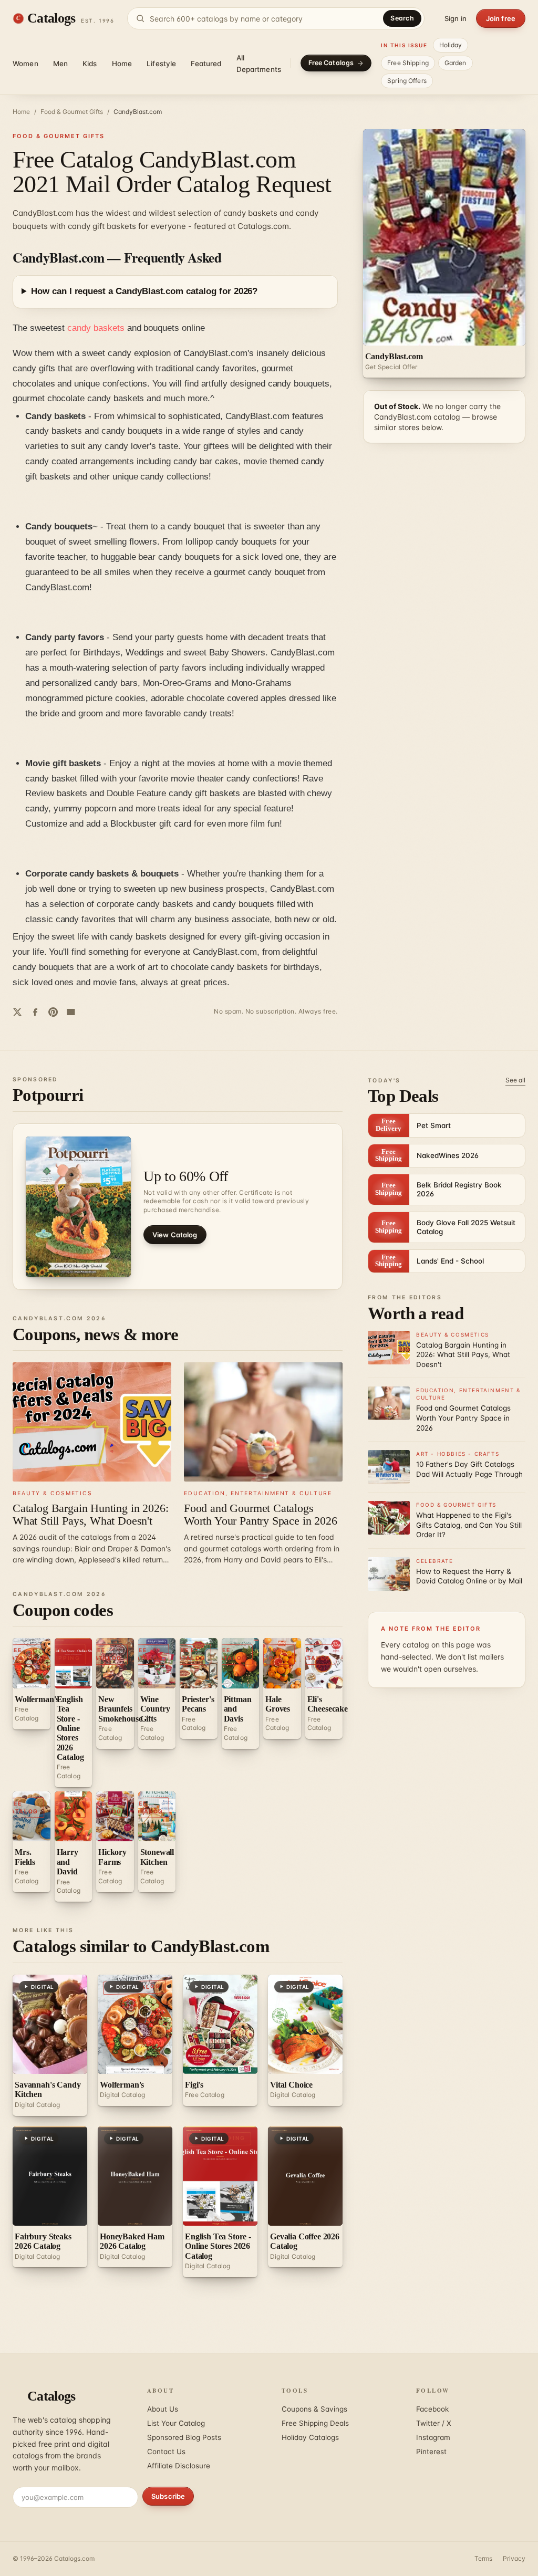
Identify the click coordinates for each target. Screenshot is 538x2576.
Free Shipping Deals (315, 2423)
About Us (163, 2409)
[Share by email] (71, 1012)
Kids (90, 64)
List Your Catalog (176, 2423)
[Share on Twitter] (17, 1012)
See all (515, 1080)
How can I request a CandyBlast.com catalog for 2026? (144, 291)
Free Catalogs (331, 63)
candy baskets (96, 328)
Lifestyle (161, 64)
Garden (456, 63)
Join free (501, 18)
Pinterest (431, 2452)
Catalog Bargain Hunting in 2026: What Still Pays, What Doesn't (90, 1514)
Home (122, 64)
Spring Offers (407, 81)
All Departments (259, 64)
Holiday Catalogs (310, 2437)
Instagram (433, 2437)
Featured (206, 64)
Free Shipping (408, 63)
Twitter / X (434, 2423)
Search (402, 18)
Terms (483, 2558)
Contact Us (166, 2452)
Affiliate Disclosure (179, 2466)
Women (25, 64)
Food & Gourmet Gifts (72, 112)
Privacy (514, 2558)
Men (60, 64)
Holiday (451, 45)
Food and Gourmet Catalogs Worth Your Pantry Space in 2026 (261, 1514)
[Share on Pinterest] (53, 1012)
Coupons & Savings (314, 2409)
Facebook (432, 2409)
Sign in (456, 18)
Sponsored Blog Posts (184, 2437)
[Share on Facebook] (35, 1012)
